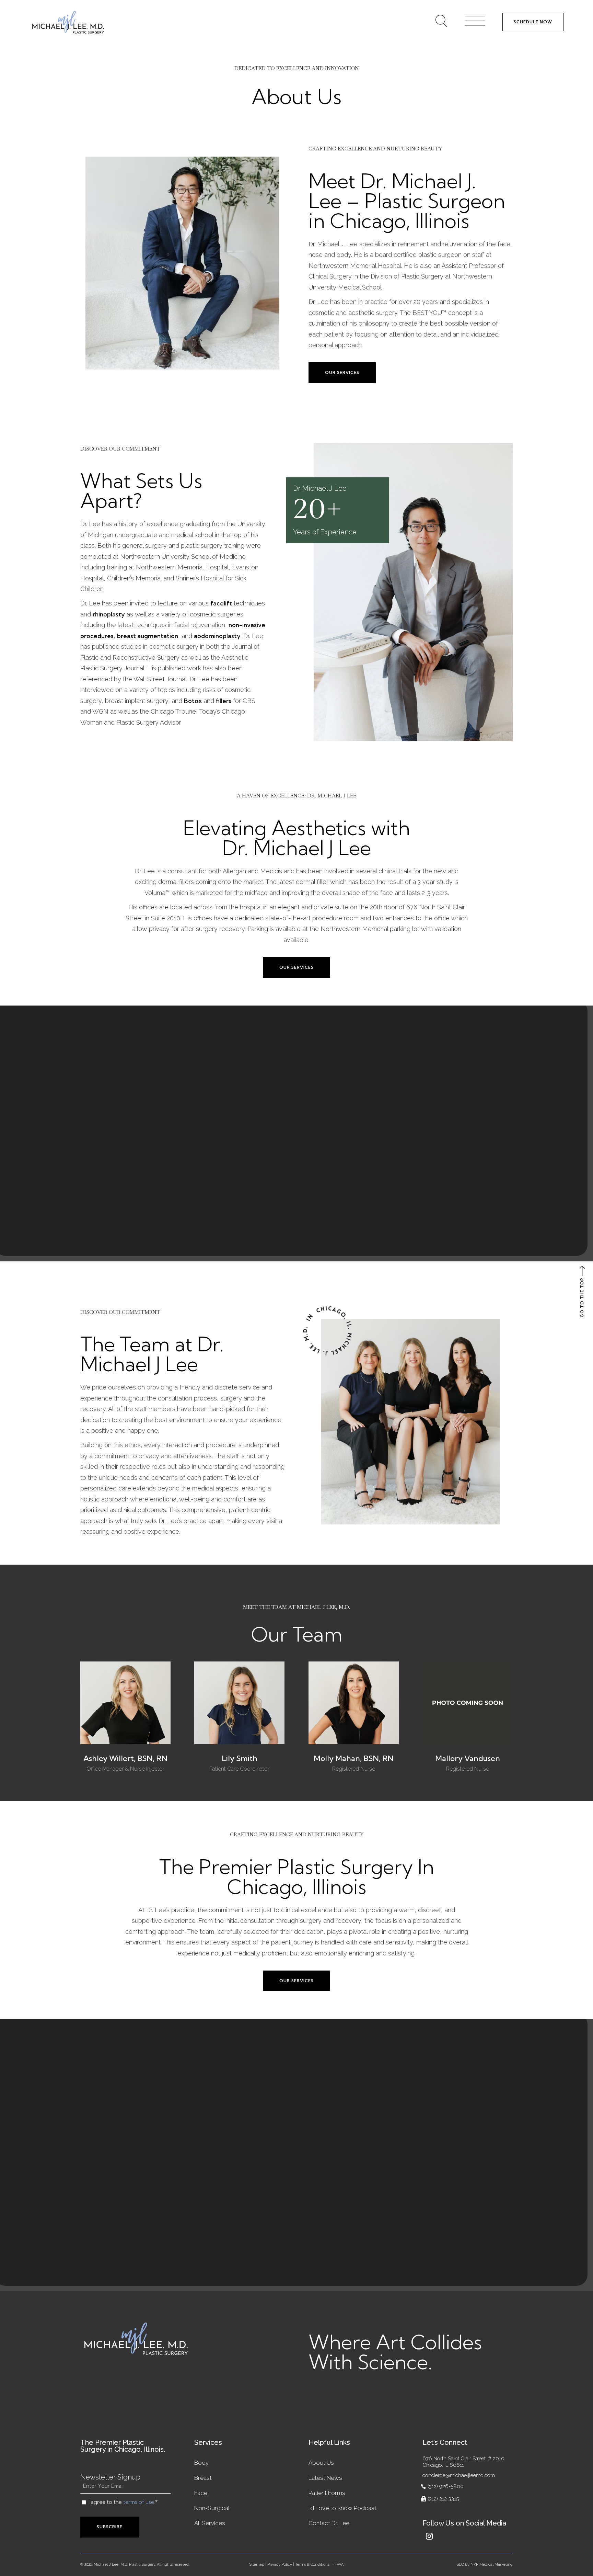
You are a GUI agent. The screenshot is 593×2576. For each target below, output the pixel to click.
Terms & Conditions (312, 2564)
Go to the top (582, 1297)
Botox (193, 701)
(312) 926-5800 (446, 2486)
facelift (221, 603)
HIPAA (338, 2564)
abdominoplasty (217, 636)
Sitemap (257, 2564)
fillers (224, 701)
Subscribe (110, 2527)
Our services (342, 372)
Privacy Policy (280, 2564)
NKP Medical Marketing (492, 2564)
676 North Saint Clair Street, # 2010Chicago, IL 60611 (463, 2462)
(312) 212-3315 (443, 2499)
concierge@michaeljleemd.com (459, 2475)
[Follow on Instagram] (429, 2536)
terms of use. (139, 2502)
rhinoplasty (109, 614)
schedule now (533, 22)
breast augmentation (148, 636)
